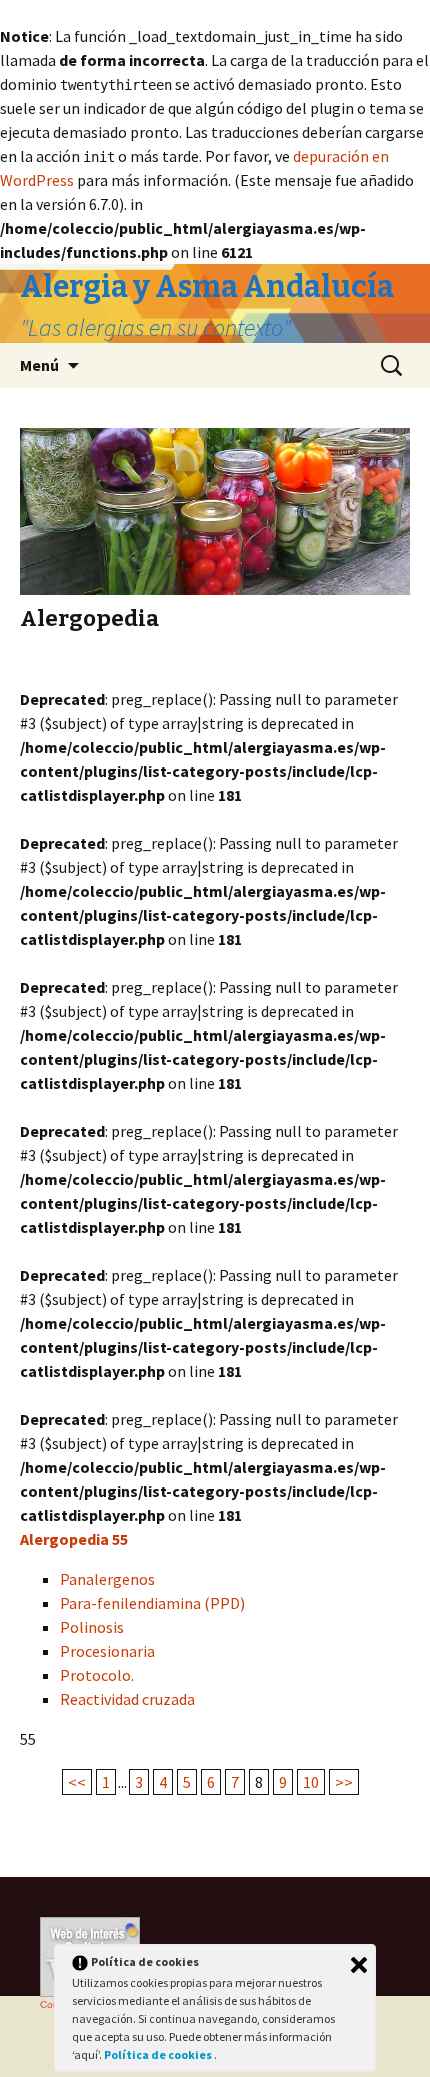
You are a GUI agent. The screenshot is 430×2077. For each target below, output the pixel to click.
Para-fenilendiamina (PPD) (152, 1603)
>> (344, 1782)
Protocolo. (97, 1675)
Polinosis (92, 1627)
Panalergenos (107, 1579)
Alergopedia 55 (74, 1539)
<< (77, 1782)
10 (311, 1782)
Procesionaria (107, 1651)
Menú (39, 365)
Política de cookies (159, 2054)
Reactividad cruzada (127, 1699)
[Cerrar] (359, 1965)
